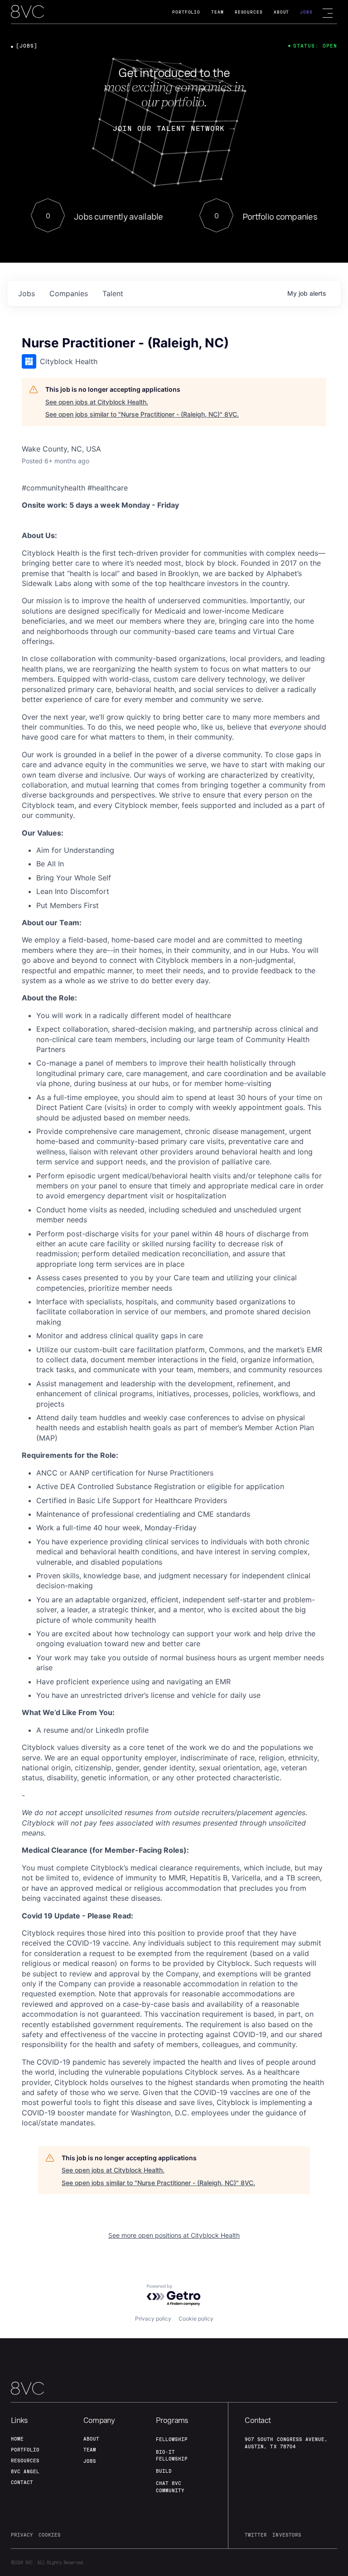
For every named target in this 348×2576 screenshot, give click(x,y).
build (164, 2471)
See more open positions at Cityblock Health (174, 2235)
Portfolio (186, 12)
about (91, 2439)
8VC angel (25, 2471)
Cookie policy (196, 2319)
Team (217, 12)
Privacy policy (153, 2319)
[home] (27, 12)
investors (287, 2535)
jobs (27, 293)
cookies (50, 2535)
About (282, 12)
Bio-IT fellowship (172, 2455)
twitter (256, 2535)
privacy (22, 2535)
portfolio (25, 2450)
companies (69, 293)
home (17, 2439)
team (90, 2450)
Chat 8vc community (170, 2487)
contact (22, 2482)
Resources (249, 12)
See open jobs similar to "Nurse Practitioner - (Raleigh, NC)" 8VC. (142, 414)
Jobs (306, 12)
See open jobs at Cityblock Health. (97, 402)
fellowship (172, 2439)
